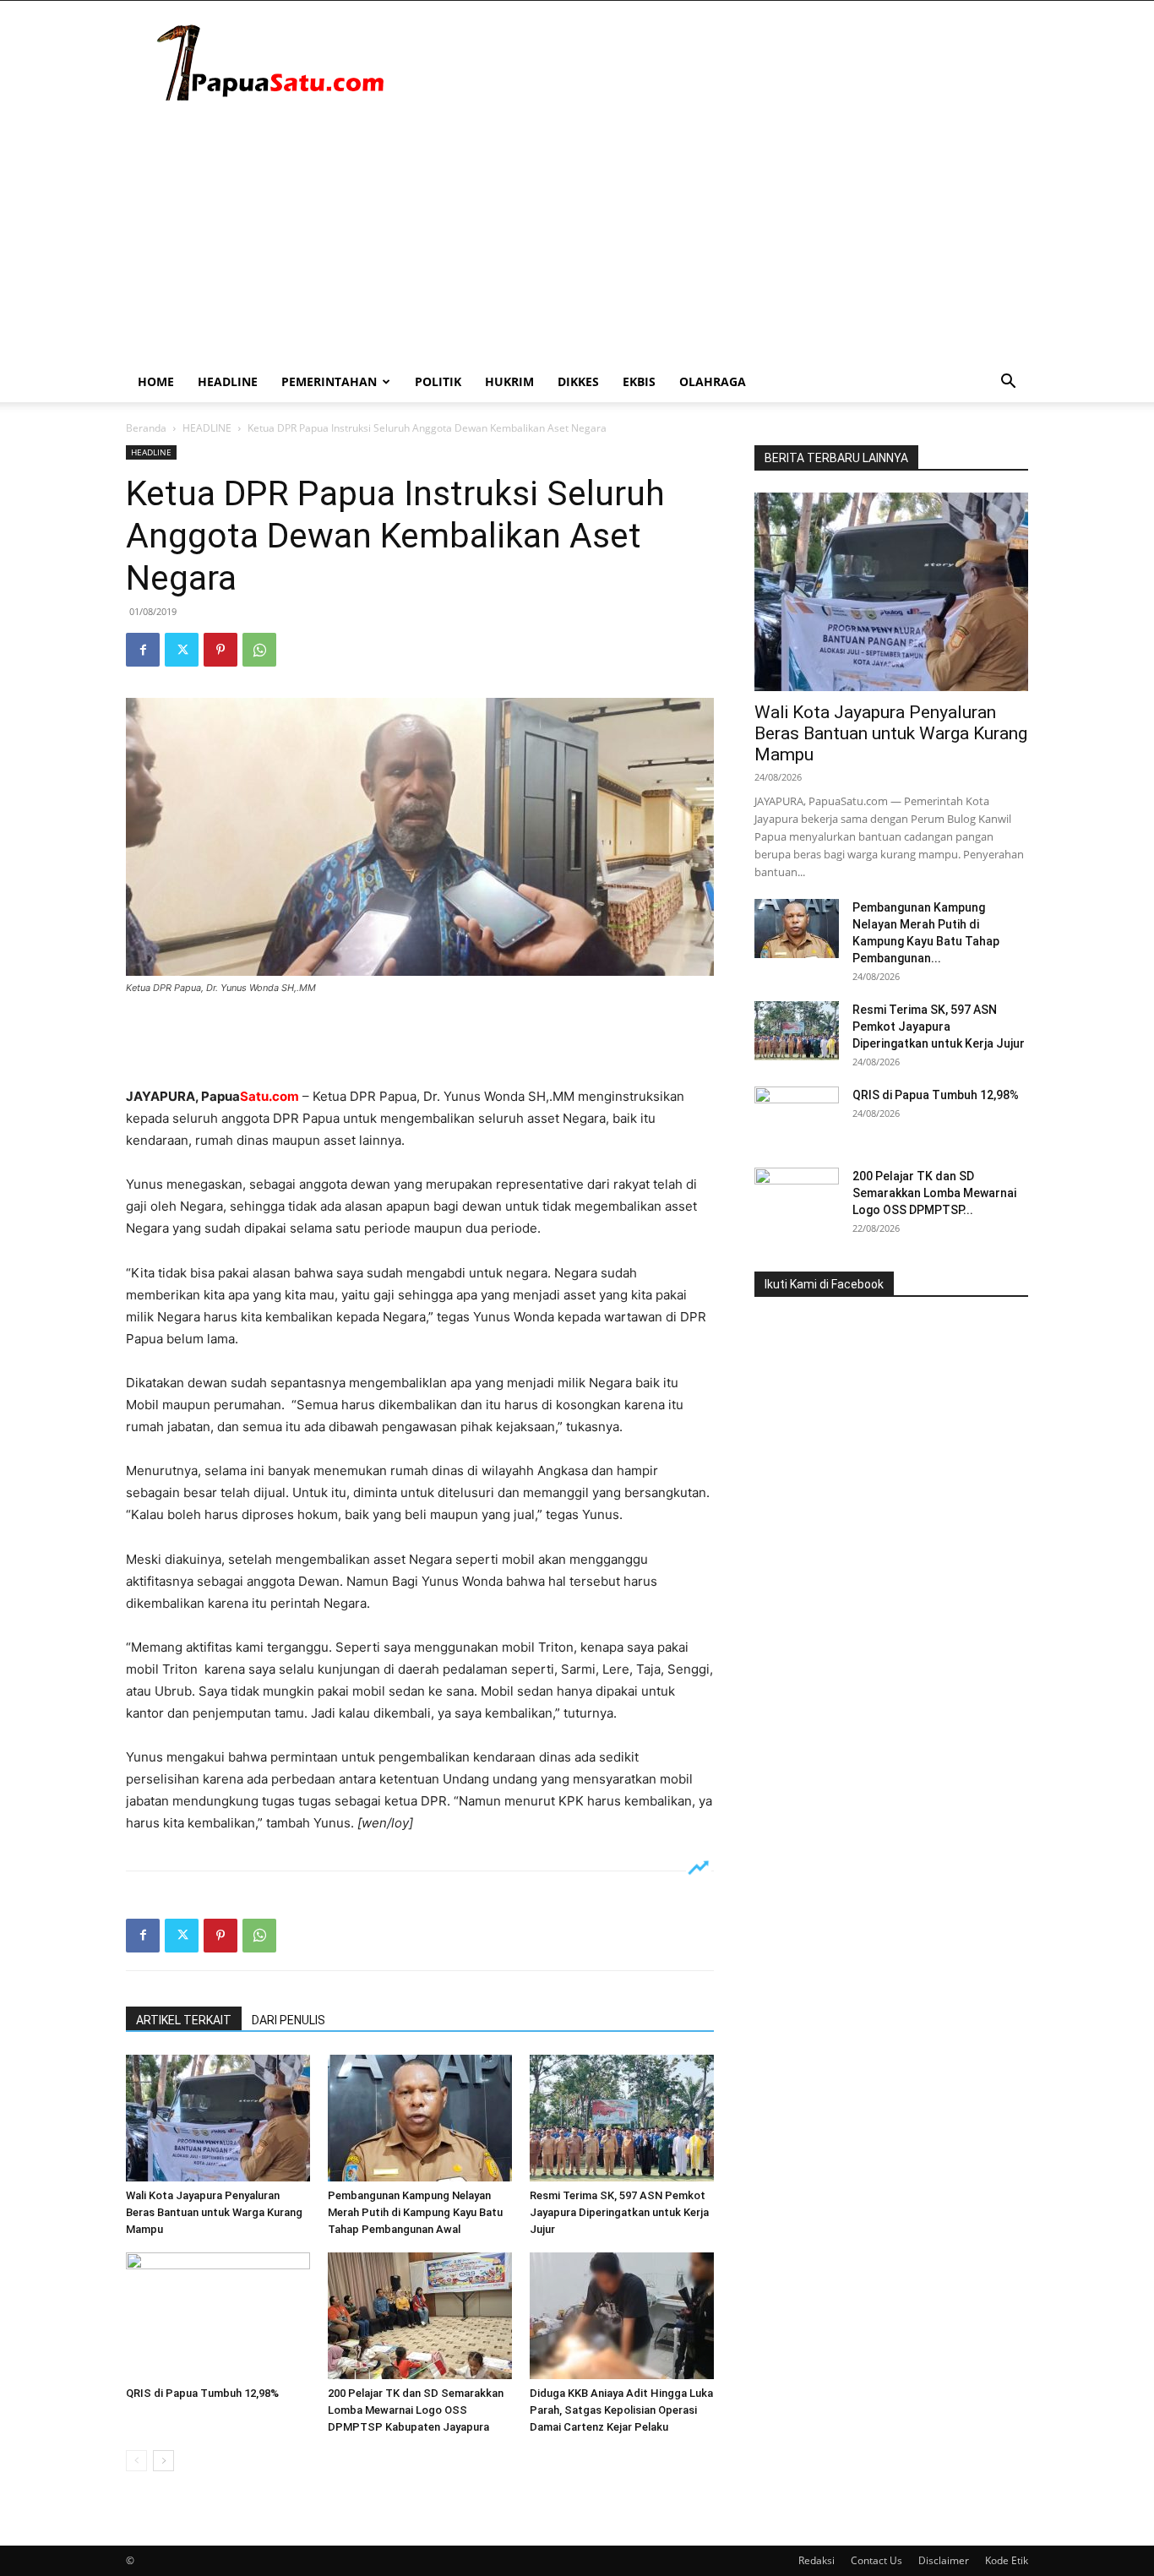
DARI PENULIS (288, 2020)
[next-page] (163, 2461)
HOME (156, 381)
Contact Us (876, 2560)
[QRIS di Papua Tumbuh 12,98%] (218, 2316)
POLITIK (438, 381)
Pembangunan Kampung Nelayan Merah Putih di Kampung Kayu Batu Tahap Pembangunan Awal (415, 2212)
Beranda (146, 428)
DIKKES (578, 381)
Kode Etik (1007, 2560)
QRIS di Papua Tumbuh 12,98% (202, 2393)
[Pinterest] (220, 650)
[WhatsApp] (259, 650)
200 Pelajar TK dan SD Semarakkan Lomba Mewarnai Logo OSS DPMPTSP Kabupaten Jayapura (416, 2410)
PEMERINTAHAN (329, 381)
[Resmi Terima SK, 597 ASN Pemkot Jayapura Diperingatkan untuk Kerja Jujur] (622, 2118)
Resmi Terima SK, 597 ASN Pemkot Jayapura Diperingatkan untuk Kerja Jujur (619, 2212)
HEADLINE (228, 381)
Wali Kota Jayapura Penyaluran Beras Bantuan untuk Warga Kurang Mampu (214, 2212)
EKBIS (639, 381)
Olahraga (713, 381)
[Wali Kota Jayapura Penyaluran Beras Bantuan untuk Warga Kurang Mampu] (218, 2118)
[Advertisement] (577, 235)
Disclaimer (944, 2560)
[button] (1008, 383)
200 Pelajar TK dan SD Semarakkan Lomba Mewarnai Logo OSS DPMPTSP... (934, 1193)
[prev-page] (136, 2461)
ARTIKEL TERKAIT (184, 2020)
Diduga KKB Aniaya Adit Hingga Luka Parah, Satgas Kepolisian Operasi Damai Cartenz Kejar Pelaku (621, 2410)
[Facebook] (143, 650)
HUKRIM (509, 381)
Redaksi (817, 2560)
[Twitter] (182, 650)
